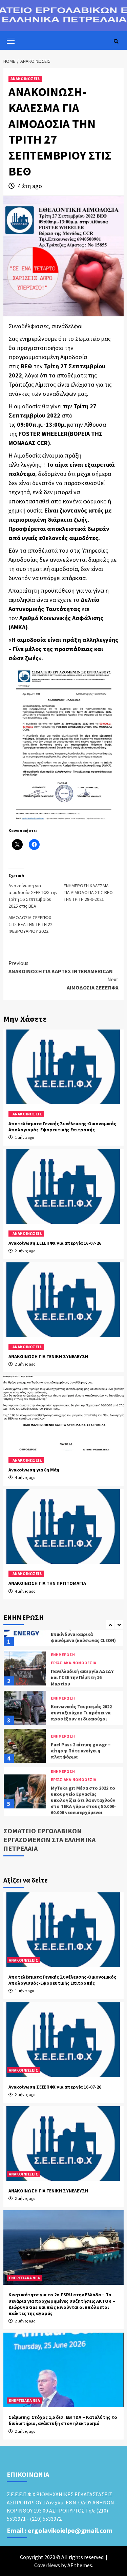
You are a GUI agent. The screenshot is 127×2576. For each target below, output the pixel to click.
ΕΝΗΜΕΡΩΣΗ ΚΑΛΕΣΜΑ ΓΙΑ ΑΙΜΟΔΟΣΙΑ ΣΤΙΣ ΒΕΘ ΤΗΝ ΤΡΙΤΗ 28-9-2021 (88, 892)
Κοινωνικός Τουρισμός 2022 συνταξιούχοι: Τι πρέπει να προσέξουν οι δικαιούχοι (81, 1710)
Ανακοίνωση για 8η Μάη (34, 1470)
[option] (63, 1667)
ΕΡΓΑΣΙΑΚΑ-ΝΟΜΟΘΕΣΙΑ (73, 1660)
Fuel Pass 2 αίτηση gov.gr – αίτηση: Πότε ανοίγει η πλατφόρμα (81, 1748)
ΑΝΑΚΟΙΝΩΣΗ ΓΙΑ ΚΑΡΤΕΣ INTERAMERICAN (61, 967)
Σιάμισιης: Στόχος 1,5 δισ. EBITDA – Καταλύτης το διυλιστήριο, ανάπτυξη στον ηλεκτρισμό (63, 2420)
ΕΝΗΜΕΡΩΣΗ (63, 1652)
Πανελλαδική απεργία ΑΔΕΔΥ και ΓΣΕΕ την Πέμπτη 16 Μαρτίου (82, 1674)
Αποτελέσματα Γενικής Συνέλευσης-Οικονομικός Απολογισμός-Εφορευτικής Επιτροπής (62, 1127)
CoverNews (47, 2565)
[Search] (116, 41)
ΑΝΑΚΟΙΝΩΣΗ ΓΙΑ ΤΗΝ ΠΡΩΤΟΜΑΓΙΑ (47, 1583)
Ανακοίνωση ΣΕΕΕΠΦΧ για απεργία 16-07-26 (55, 1243)
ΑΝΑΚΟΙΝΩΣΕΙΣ (25, 79)
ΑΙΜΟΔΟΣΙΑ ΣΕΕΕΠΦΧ (93, 983)
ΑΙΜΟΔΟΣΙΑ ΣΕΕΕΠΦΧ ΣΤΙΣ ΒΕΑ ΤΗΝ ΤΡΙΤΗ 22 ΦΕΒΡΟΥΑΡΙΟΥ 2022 (30, 924)
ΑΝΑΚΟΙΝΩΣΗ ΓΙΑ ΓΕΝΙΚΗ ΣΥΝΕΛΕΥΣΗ (48, 1356)
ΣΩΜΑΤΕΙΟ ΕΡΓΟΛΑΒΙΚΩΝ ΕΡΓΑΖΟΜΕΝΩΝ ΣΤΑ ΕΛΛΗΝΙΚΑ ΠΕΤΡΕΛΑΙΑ (49, 1840)
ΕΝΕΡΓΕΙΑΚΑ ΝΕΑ (24, 2278)
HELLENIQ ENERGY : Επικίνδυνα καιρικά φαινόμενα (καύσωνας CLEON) (83, 1631)
